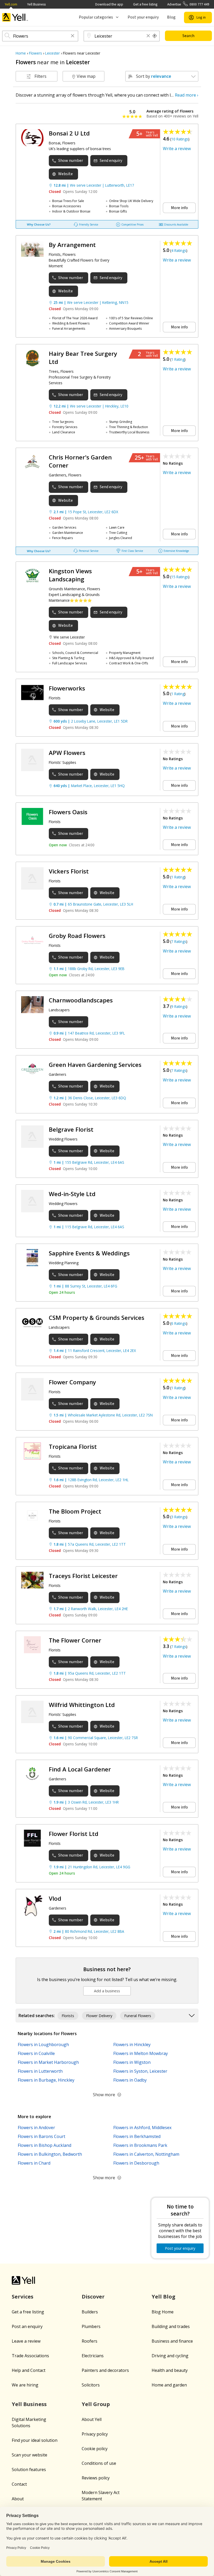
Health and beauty (170, 2370)
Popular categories (96, 17)
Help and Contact (29, 2370)
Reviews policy (96, 2478)
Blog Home (163, 2312)
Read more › (187, 95)
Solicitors (91, 2385)
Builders (90, 2312)
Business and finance (172, 2341)
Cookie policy (95, 2449)
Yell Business (36, 4)
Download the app (109, 4)
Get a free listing (145, 4)
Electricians (93, 2356)
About (18, 2499)
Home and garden (169, 2385)
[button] (73, 36)
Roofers (90, 2341)
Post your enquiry (143, 17)
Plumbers (91, 2326)
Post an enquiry (27, 2326)
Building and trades (171, 2326)
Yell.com (11, 4)
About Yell (92, 2419)
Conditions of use (99, 2463)
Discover (93, 2297)
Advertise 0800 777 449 (188, 4)
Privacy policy (95, 2434)
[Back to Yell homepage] (15, 17)
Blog (171, 17)
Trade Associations (30, 2356)
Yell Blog (164, 2297)
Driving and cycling (170, 2356)
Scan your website (29, 2455)
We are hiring (25, 2385)
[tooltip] (155, 36)
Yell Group (96, 2404)
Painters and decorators (105, 2370)
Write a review (177, 149)
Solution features (29, 2469)
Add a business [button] (107, 1991)
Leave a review (26, 2341)
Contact (19, 2484)
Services (23, 2297)
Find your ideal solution (35, 2440)
